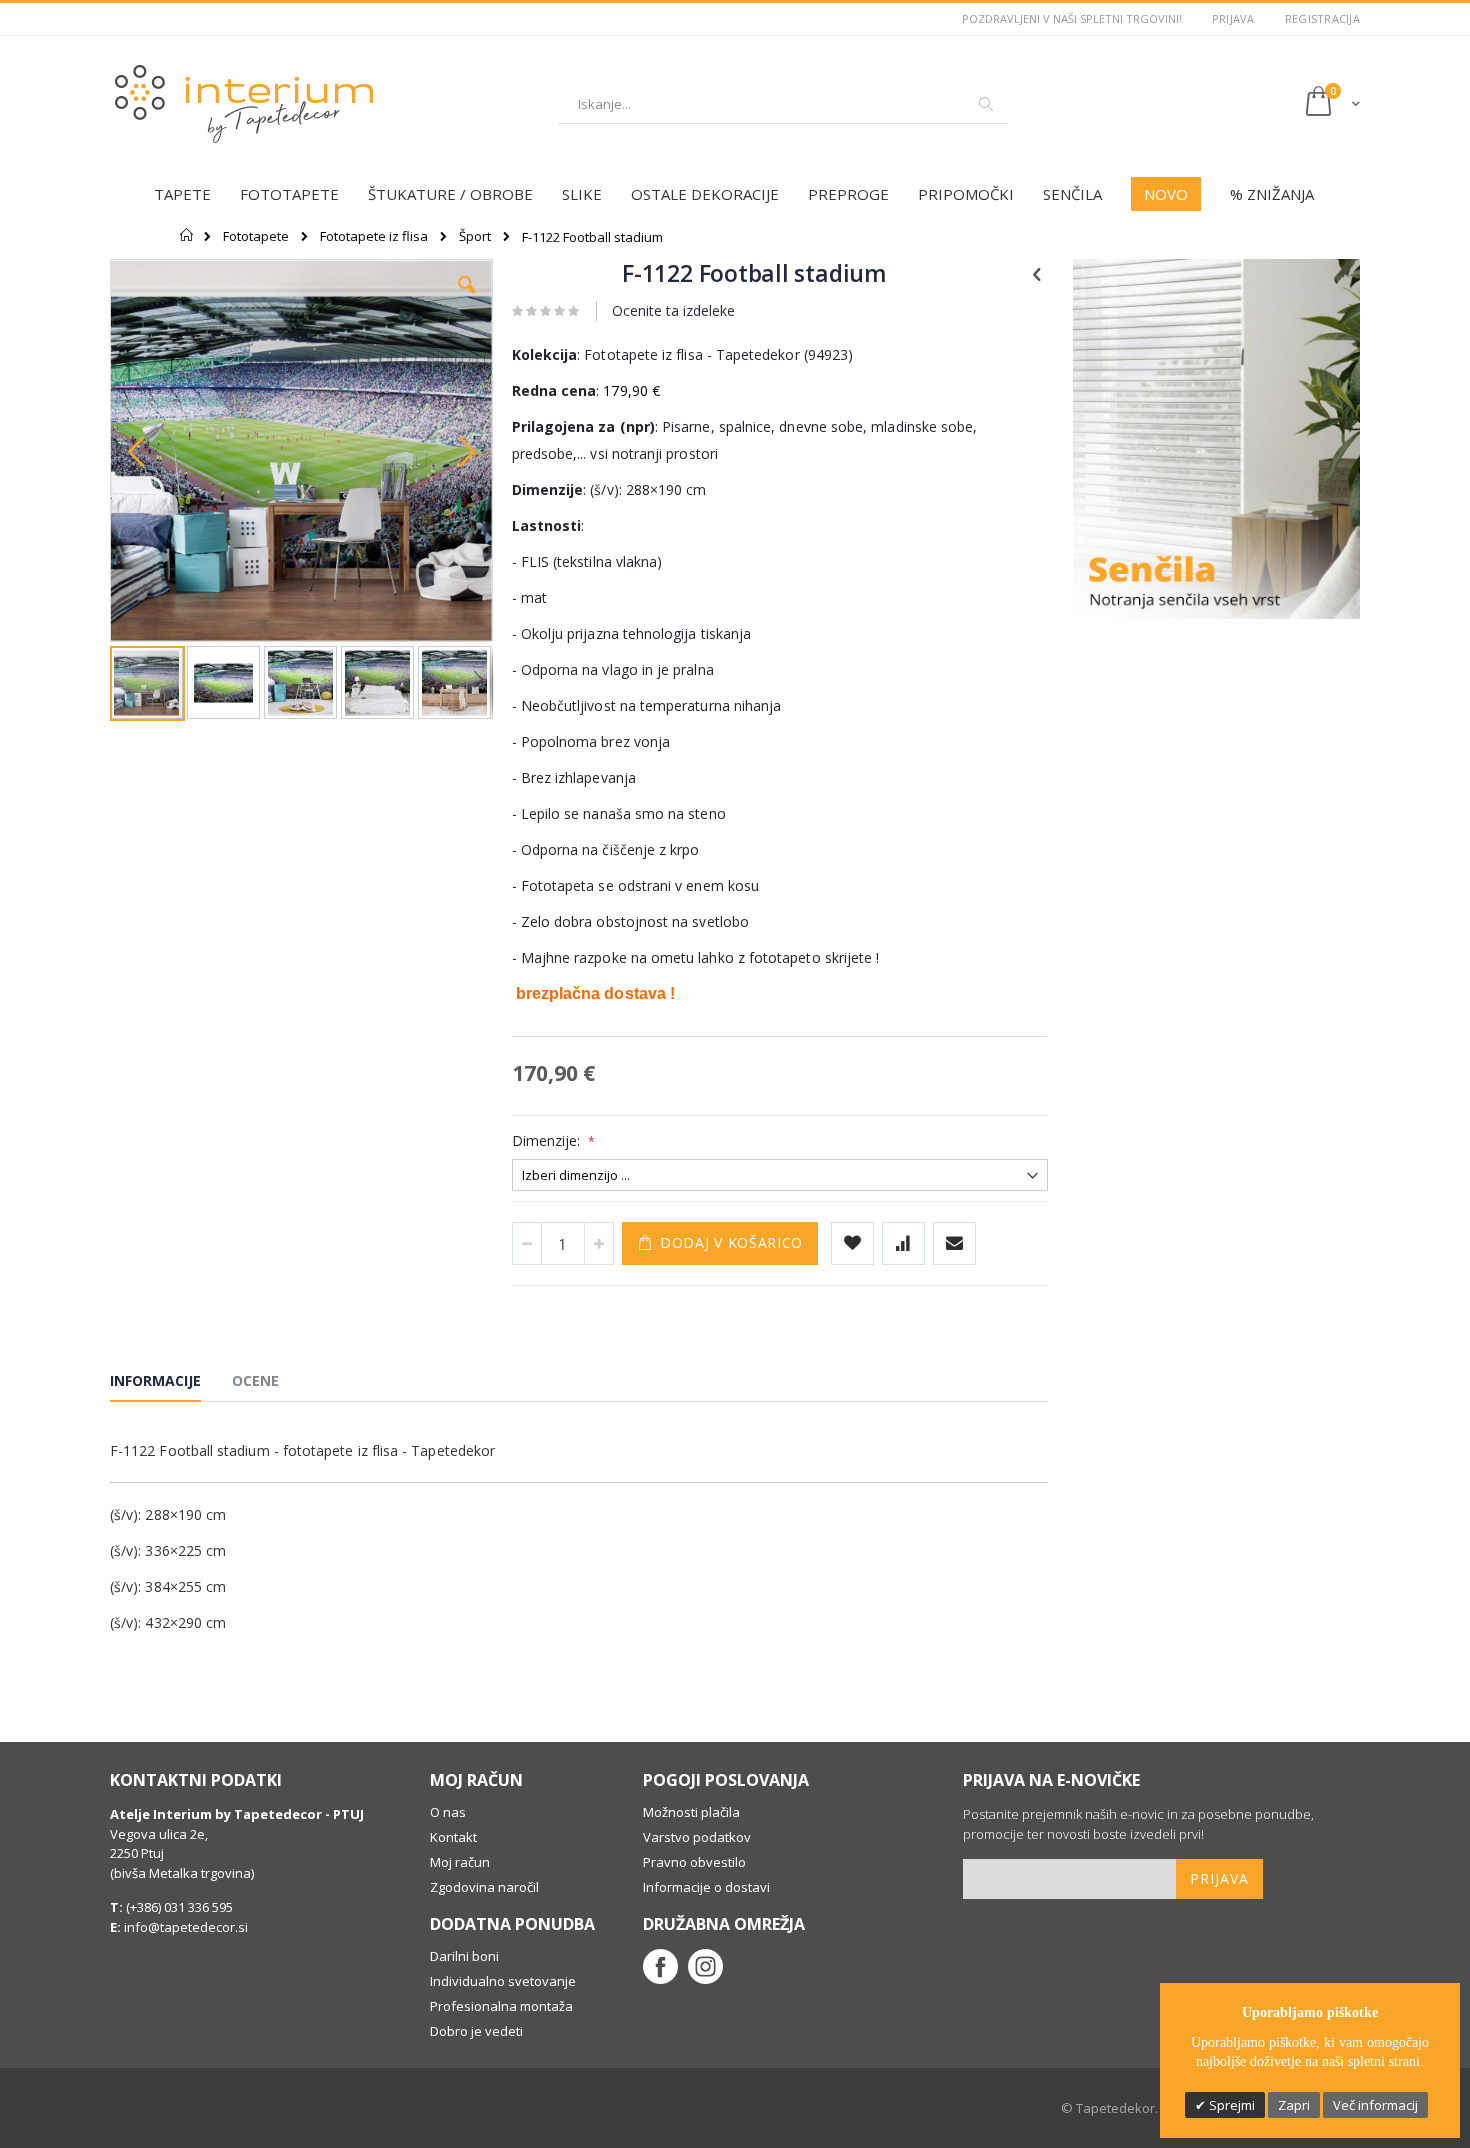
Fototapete (256, 236)
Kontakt (453, 1837)
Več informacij (1375, 2105)
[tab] (170, 1384)
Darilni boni (464, 1956)
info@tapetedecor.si (186, 1927)
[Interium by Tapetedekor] (245, 104)
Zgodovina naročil (484, 1887)
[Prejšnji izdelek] (1037, 273)
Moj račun (460, 1862)
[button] (467, 300)
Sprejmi (1230, 2105)
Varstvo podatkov (697, 1837)
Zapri (1294, 2105)
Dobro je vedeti (476, 2031)
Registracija (1322, 18)
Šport (475, 236)
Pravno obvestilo (694, 1862)
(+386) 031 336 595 (178, 1907)
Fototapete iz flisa (374, 236)
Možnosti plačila (691, 1812)
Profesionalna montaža (501, 2006)
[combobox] (783, 104)
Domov (187, 235)
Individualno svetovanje (503, 1981)
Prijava (1233, 18)
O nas (448, 1812)
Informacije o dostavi (706, 1887)
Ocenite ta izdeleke (673, 310)
